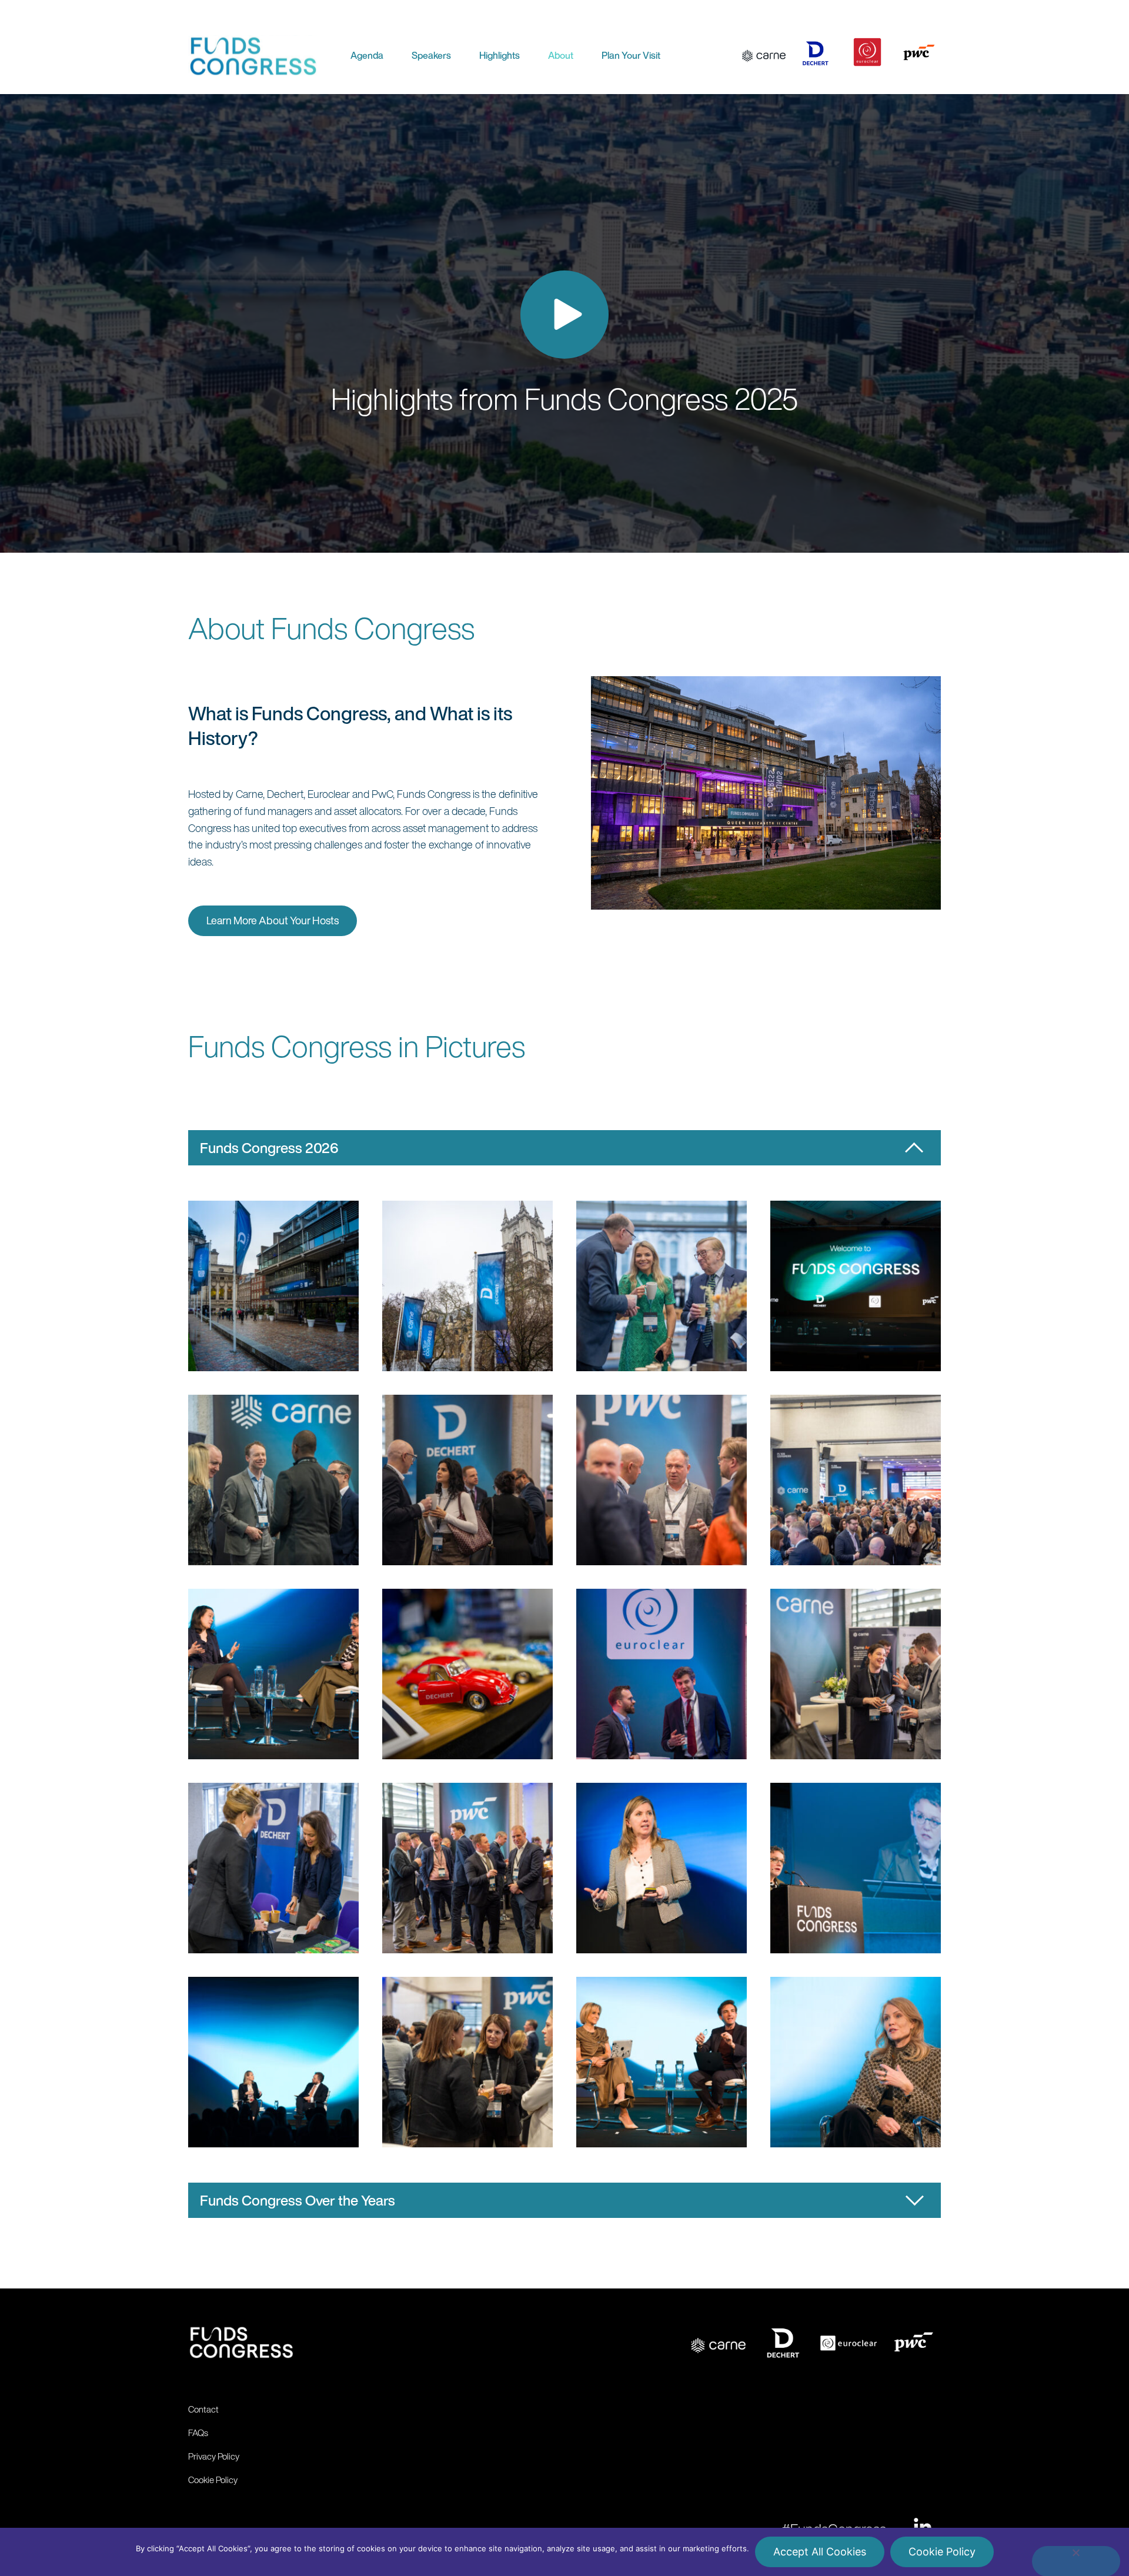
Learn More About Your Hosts (273, 920)
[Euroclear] (867, 54)
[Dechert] (816, 54)
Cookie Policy (942, 2552)
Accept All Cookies (820, 2552)
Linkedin (922, 2527)
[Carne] (764, 54)
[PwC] (919, 54)
